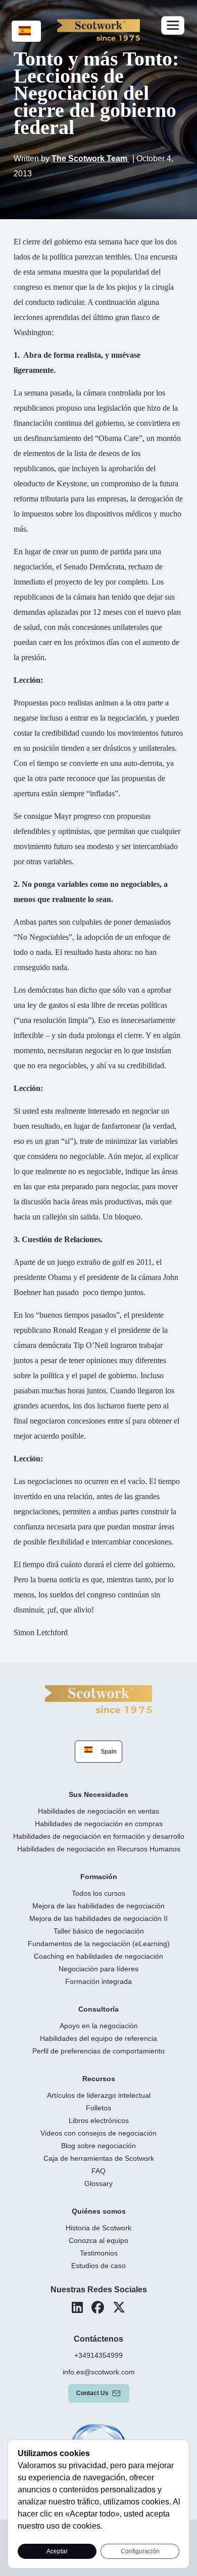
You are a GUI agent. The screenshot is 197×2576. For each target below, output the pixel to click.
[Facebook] (98, 2307)
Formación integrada (98, 1981)
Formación (99, 1877)
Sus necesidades (98, 1794)
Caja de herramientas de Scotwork (99, 2158)
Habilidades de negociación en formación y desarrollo (99, 1836)
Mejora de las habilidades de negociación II (98, 1918)
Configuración (140, 2551)
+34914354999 (98, 2355)
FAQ (98, 2171)
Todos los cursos (98, 1893)
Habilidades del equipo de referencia (98, 2038)
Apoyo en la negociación (99, 2026)
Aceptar (57, 2551)
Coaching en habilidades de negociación (98, 1956)
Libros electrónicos (99, 2120)
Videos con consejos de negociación (98, 2133)
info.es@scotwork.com (99, 2372)
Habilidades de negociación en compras (99, 1824)
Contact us (92, 2393)
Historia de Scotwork (98, 2228)
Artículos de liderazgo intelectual (99, 2095)
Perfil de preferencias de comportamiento (98, 2051)
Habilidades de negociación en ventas (98, 1811)
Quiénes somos (99, 2211)
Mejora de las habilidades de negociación (98, 1906)
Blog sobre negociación (98, 2146)
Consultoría (98, 2009)
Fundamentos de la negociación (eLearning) (99, 1944)
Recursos (99, 2079)
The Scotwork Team (90, 158)
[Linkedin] (77, 2307)
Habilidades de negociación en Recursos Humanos (99, 1849)
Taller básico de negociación (99, 1931)
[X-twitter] (119, 2307)
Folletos (98, 2108)
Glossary (98, 2183)
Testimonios (99, 2253)
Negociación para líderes (98, 1969)
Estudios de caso (98, 2266)
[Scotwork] (98, 1698)
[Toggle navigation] (173, 25)
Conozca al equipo (98, 2240)
